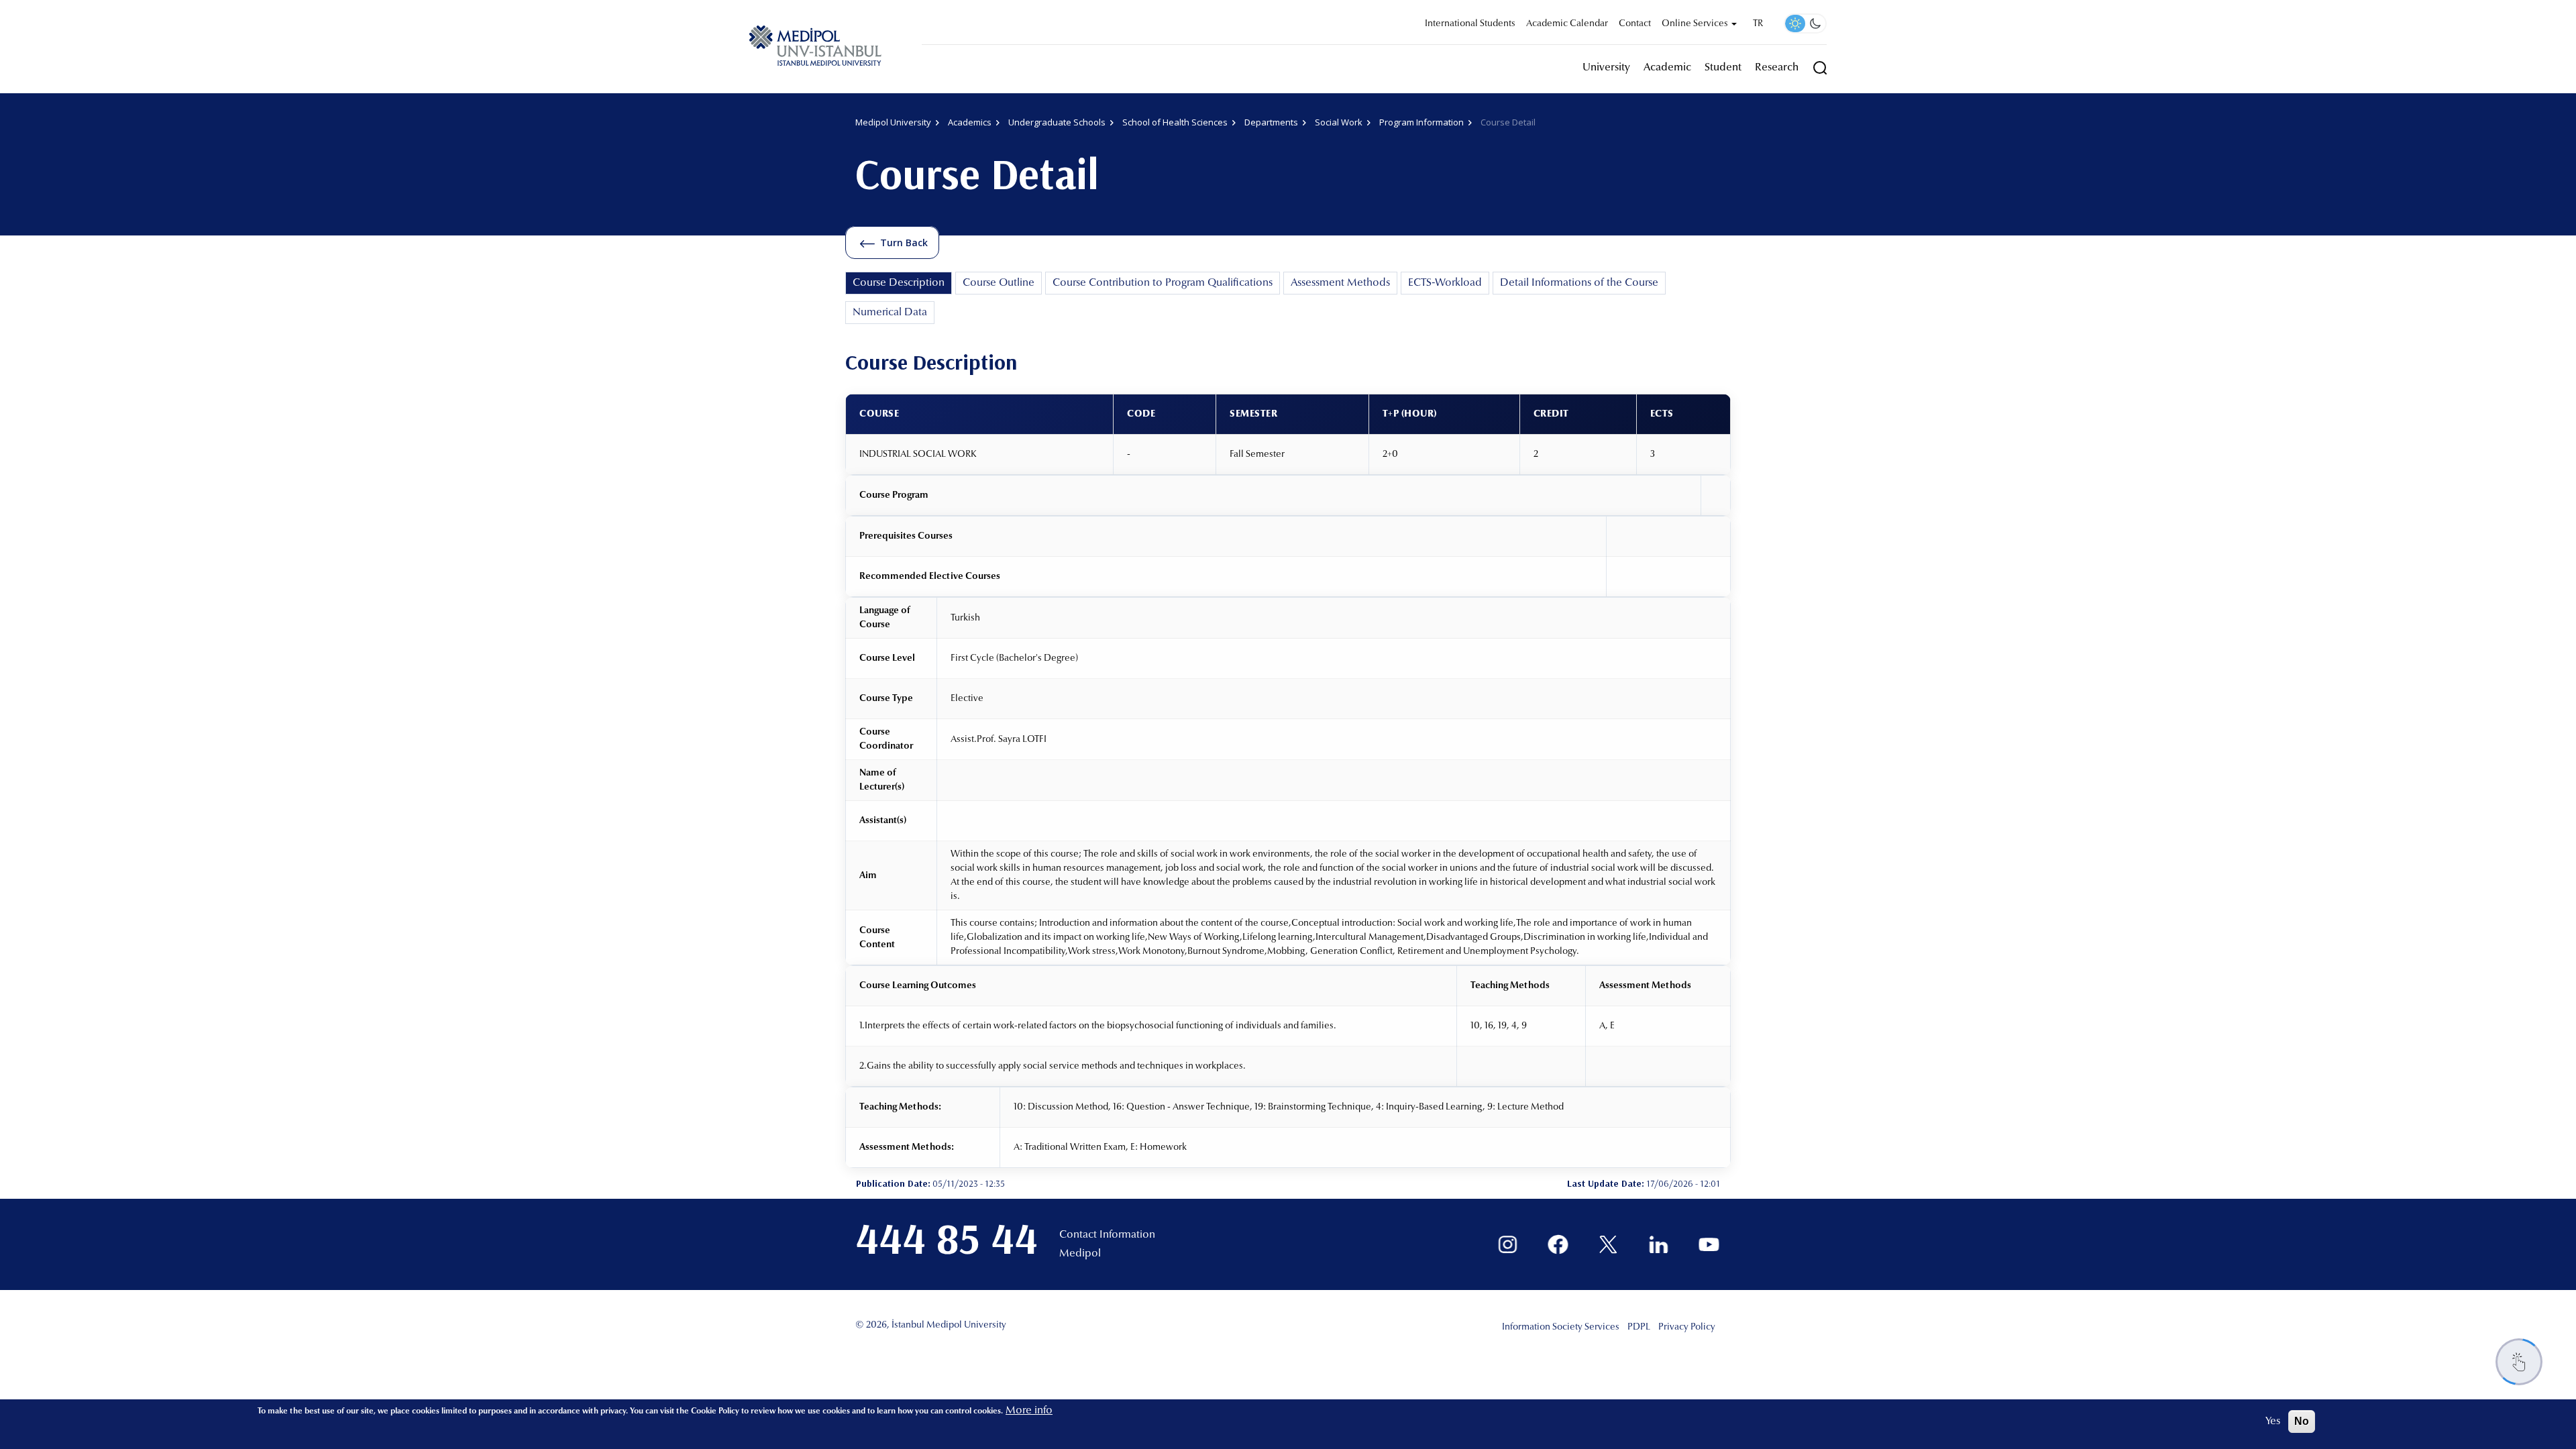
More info (1029, 1411)
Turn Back (904, 243)
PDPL (1639, 1328)
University (1606, 68)
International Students (1470, 24)
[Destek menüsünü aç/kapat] (2519, 1362)
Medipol (1080, 1254)
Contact (1635, 24)
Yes (2273, 1421)
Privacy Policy (1687, 1328)
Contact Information (1107, 1235)
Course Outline (999, 283)
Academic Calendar (1567, 24)
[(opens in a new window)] (1508, 1245)
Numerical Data (890, 313)
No (2302, 1421)
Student (1723, 68)
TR (1758, 24)
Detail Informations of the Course (1579, 283)
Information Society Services (1561, 1328)
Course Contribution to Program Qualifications (1163, 283)
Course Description (899, 283)
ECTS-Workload (1445, 283)
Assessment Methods (1340, 283)
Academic (1667, 68)
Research (1777, 68)
